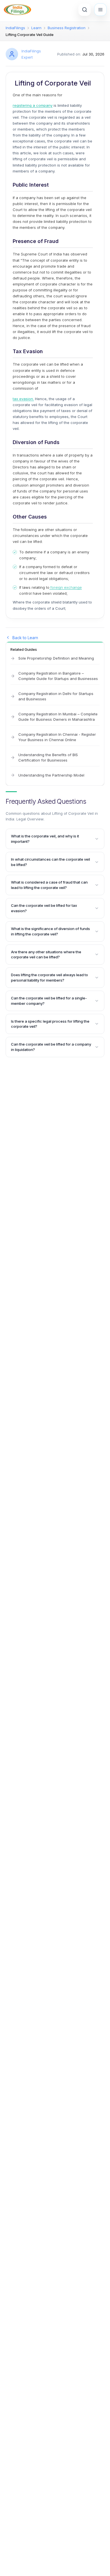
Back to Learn (25, 638)
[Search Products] (85, 10)
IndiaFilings (15, 28)
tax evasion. (23, 399)
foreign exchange (66, 587)
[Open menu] (100, 10)
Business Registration (67, 28)
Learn (36, 28)
